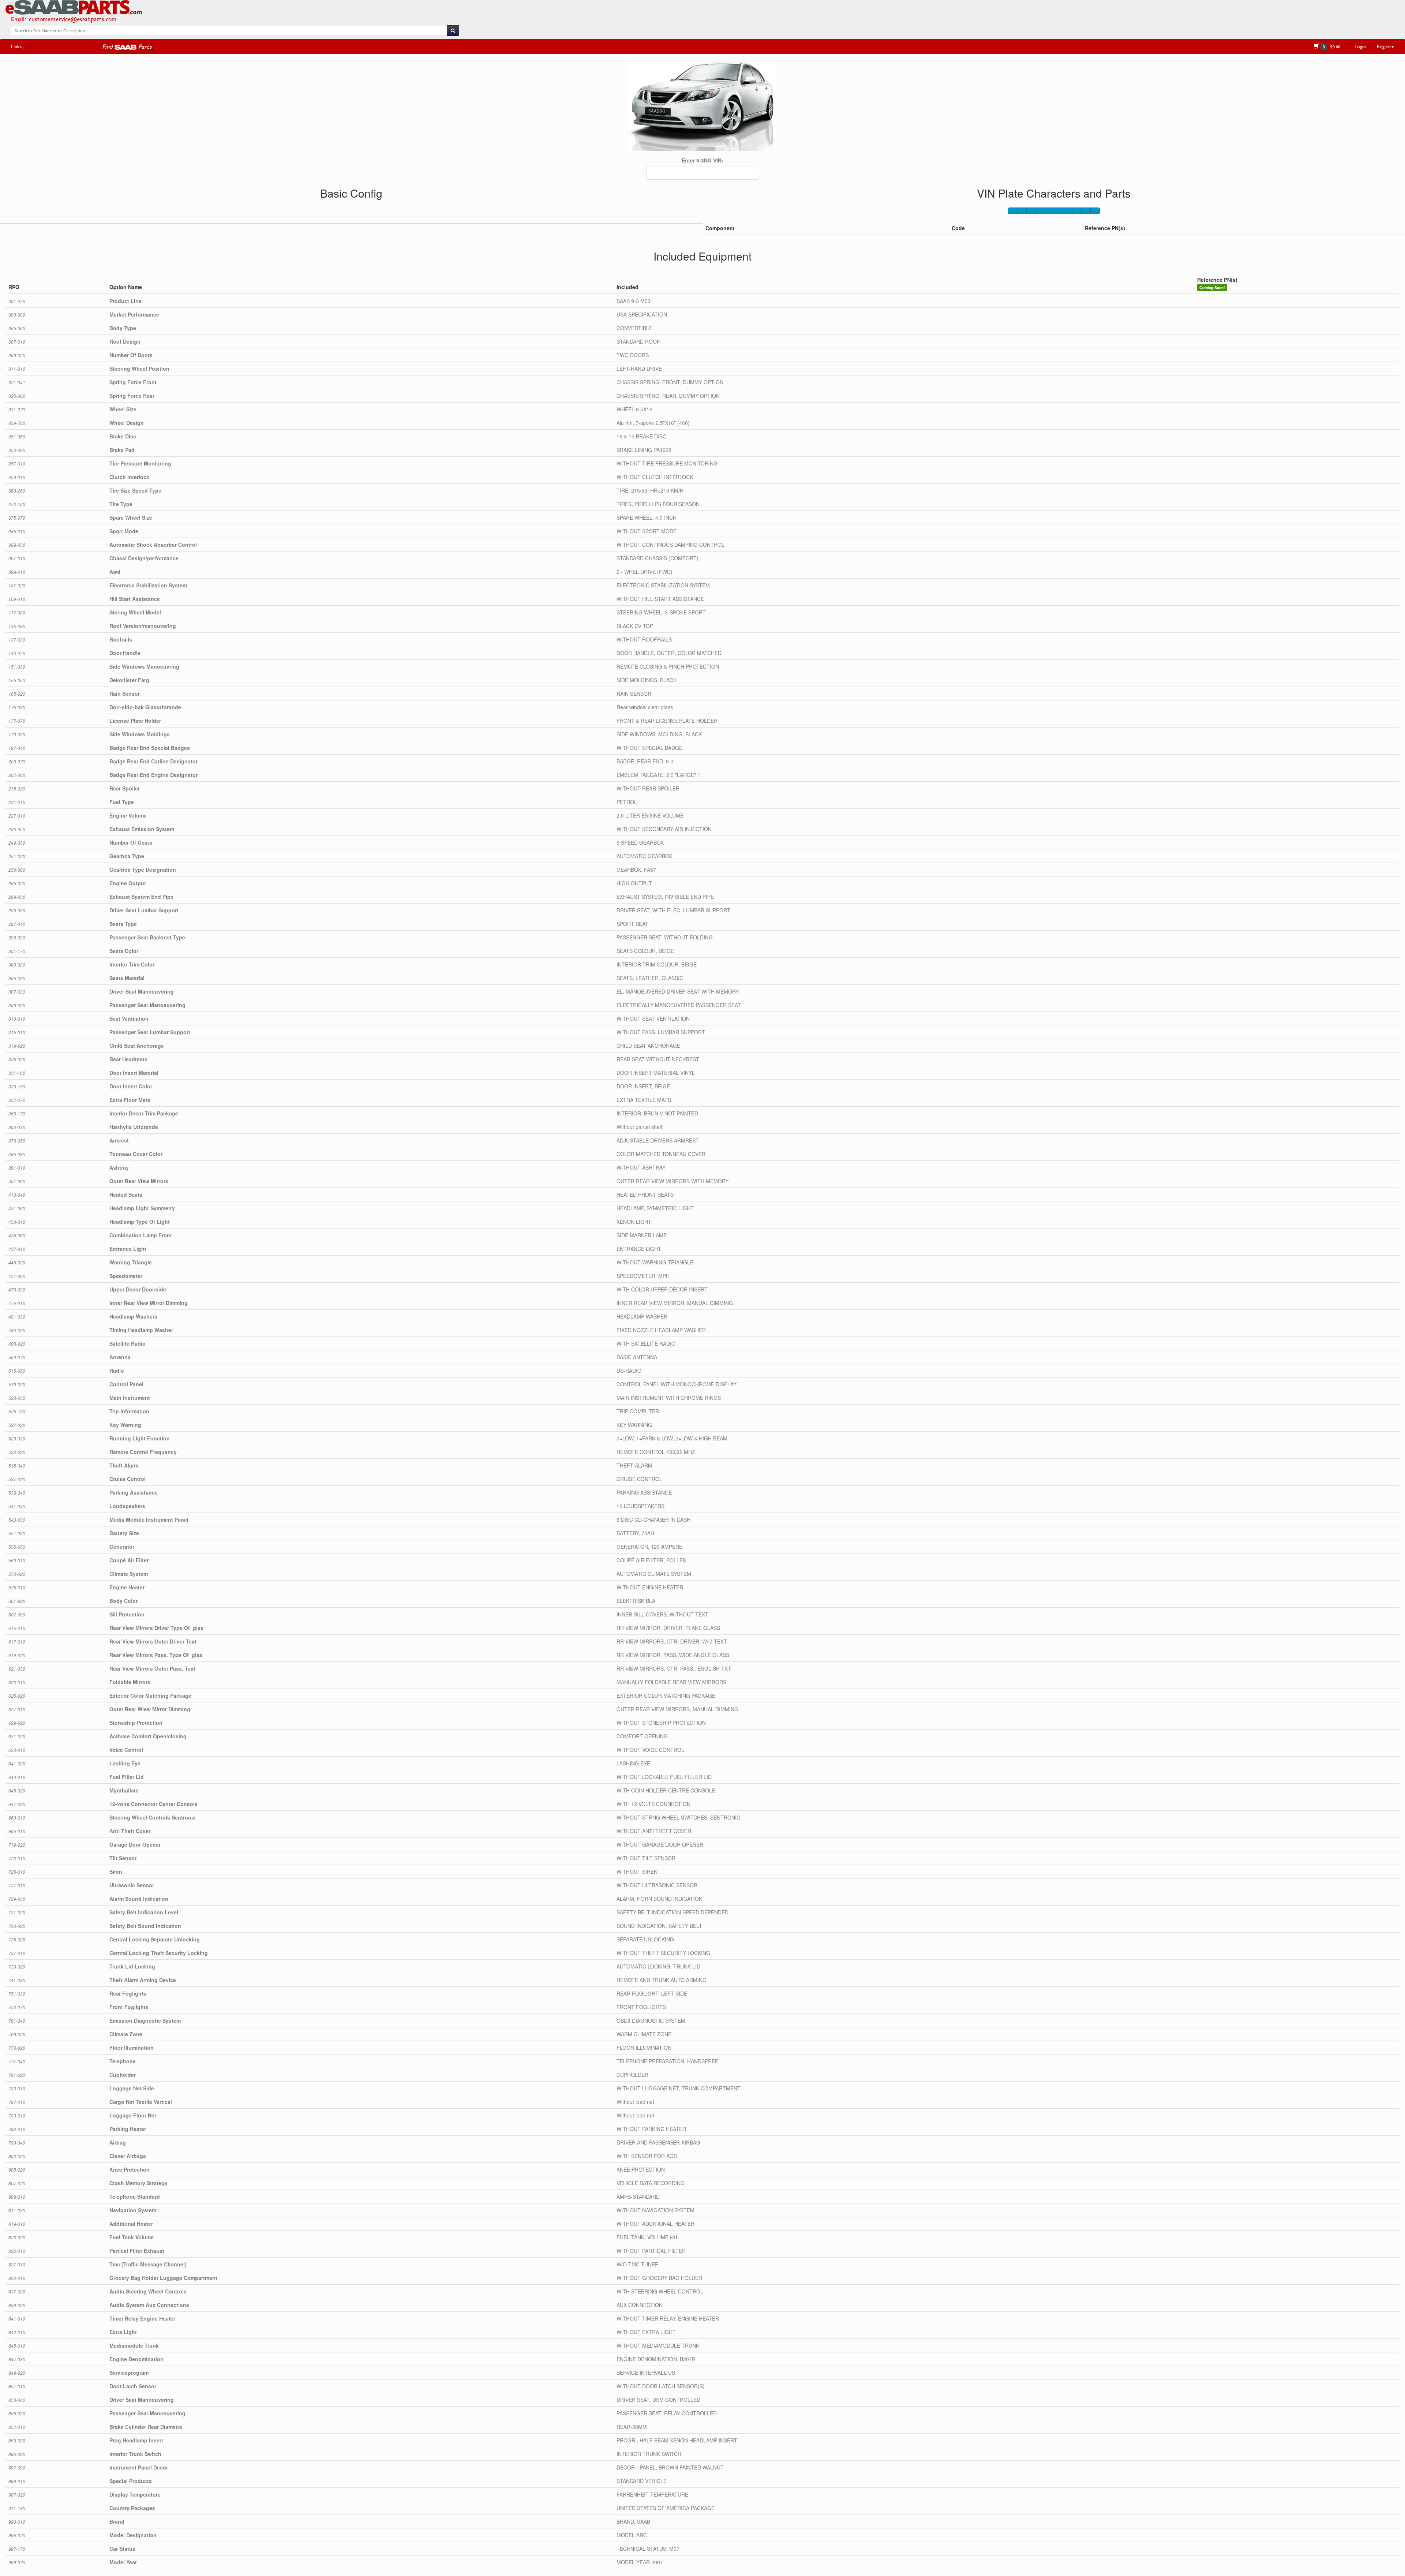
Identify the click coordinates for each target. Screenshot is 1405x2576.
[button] (130, 46)
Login (1360, 46)
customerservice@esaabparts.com (73, 19)
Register (1385, 46)
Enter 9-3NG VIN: (702, 160)
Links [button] (16, 46)
